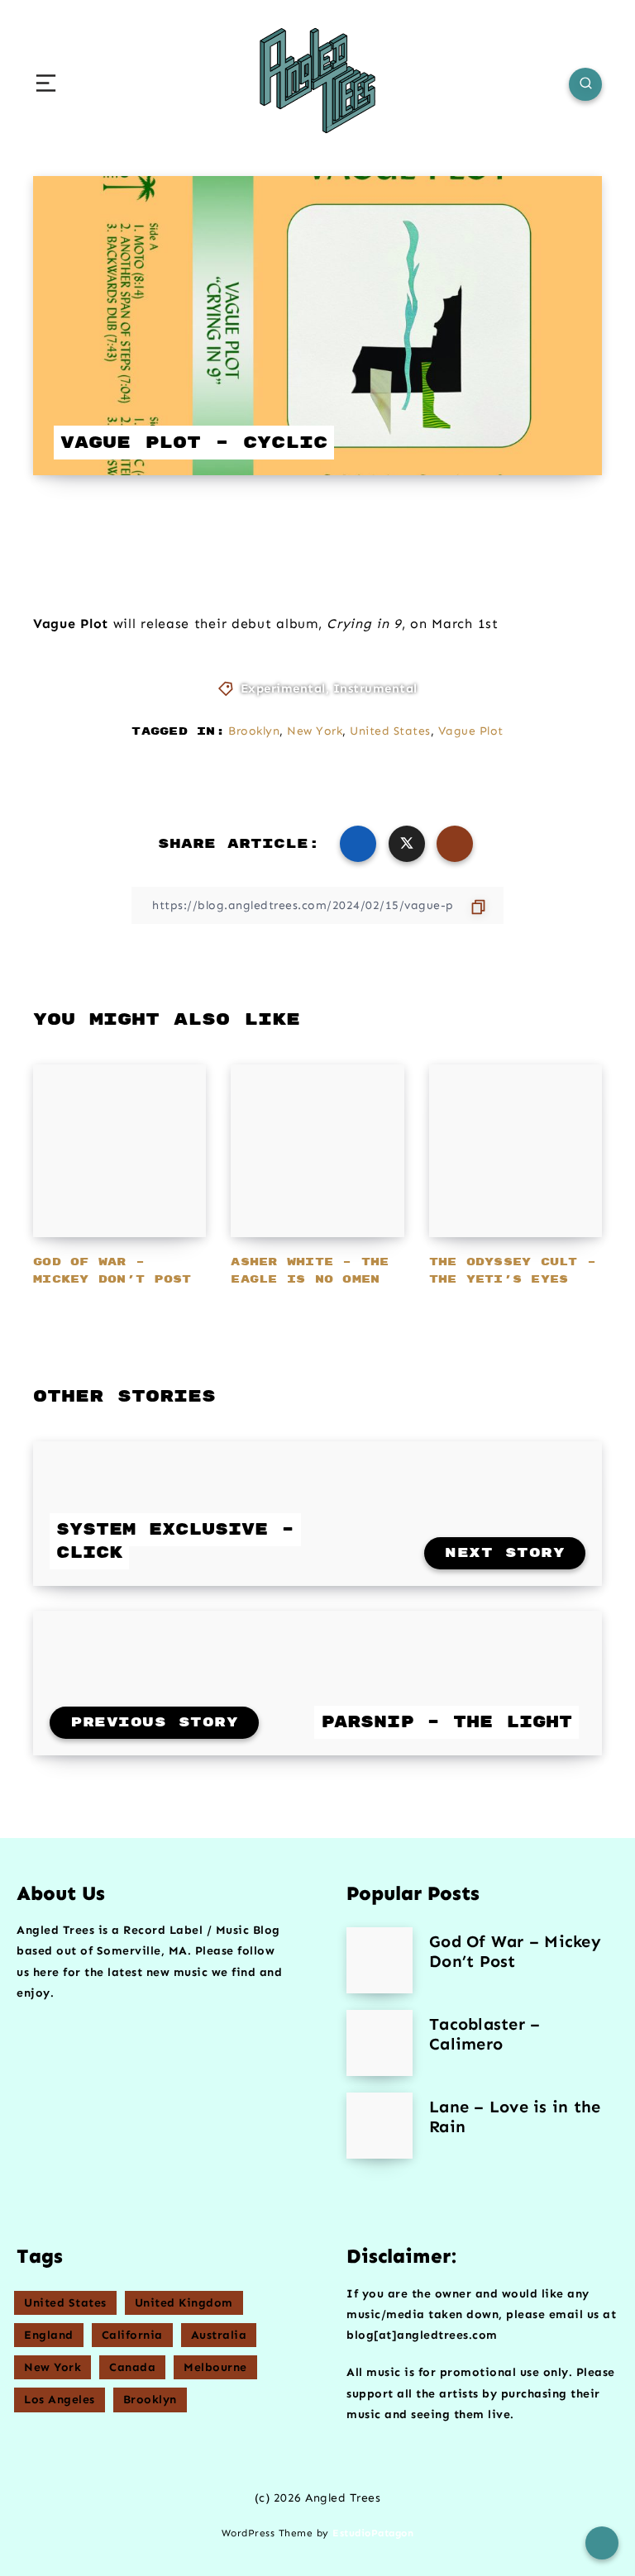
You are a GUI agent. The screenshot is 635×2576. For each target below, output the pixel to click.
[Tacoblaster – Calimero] (380, 2043)
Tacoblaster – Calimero (485, 2034)
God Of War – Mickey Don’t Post (515, 1951)
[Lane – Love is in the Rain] (380, 2126)
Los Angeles (60, 2400)
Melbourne (215, 2367)
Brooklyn (254, 731)
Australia (219, 2335)
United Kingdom (184, 2303)
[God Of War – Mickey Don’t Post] (380, 1960)
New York (315, 731)
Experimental (283, 688)
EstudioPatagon (373, 2533)
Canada (132, 2367)
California (132, 2335)
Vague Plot (471, 731)
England (49, 2335)
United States (390, 731)
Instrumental (375, 688)
